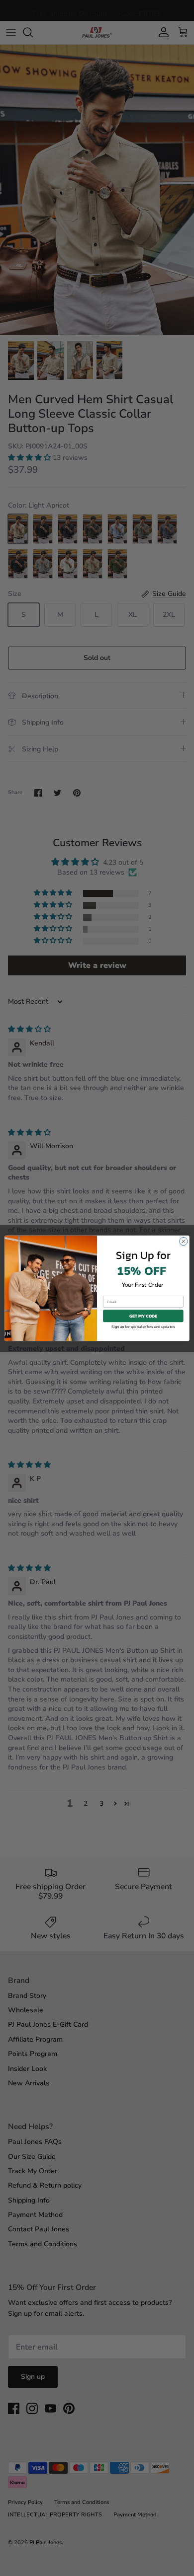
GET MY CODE (144, 1316)
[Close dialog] (184, 1241)
